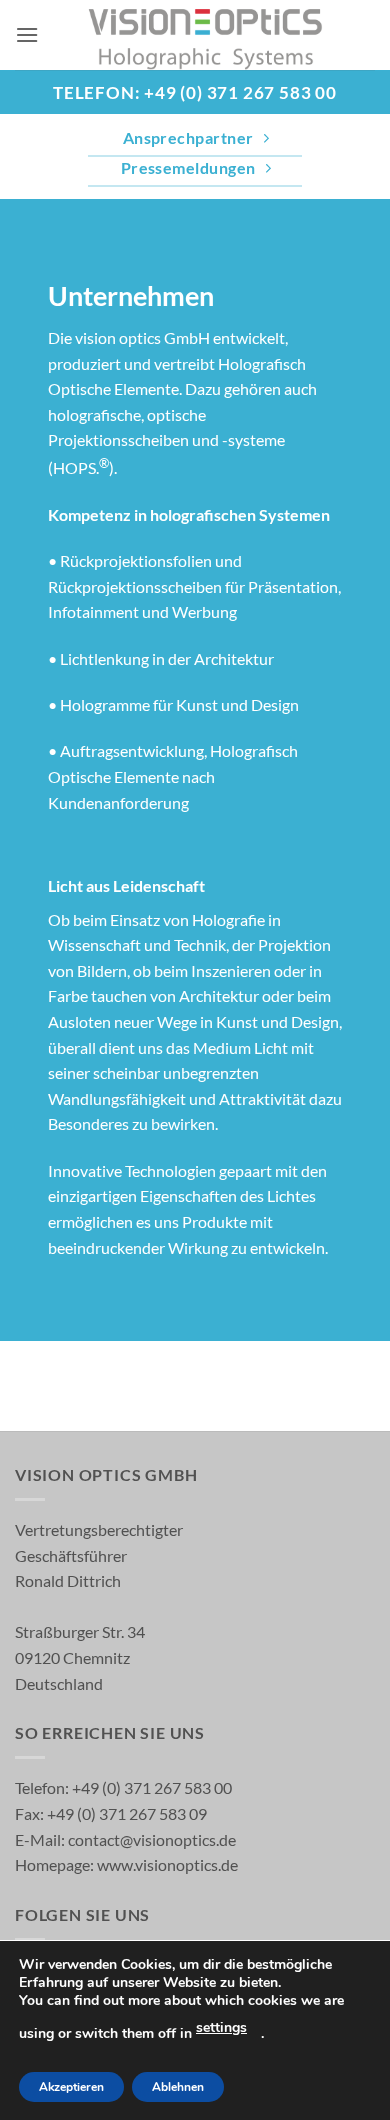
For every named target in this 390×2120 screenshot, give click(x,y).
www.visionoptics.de (167, 1864)
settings (221, 2027)
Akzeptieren (71, 2087)
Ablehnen (178, 2087)
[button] (27, 34)
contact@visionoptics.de (150, 1839)
